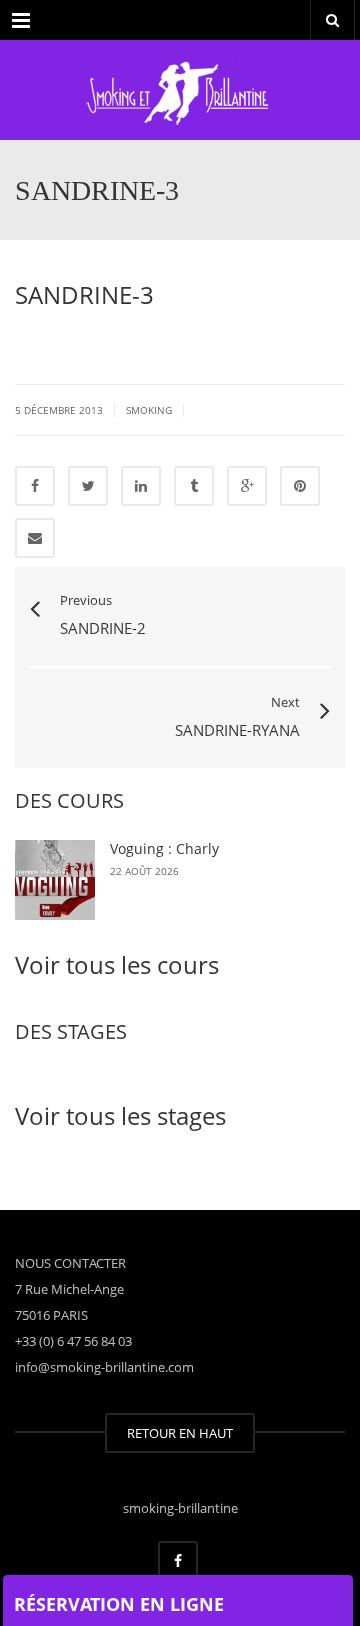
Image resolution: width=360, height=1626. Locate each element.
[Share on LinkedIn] (141, 486)
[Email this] (35, 538)
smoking (149, 410)
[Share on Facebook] (35, 486)
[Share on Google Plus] (247, 486)
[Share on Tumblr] (194, 486)
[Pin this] (300, 486)
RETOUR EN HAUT (180, 1433)
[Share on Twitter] (88, 486)
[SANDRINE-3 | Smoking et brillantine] (180, 90)
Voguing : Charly (164, 848)
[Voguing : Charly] (55, 880)
